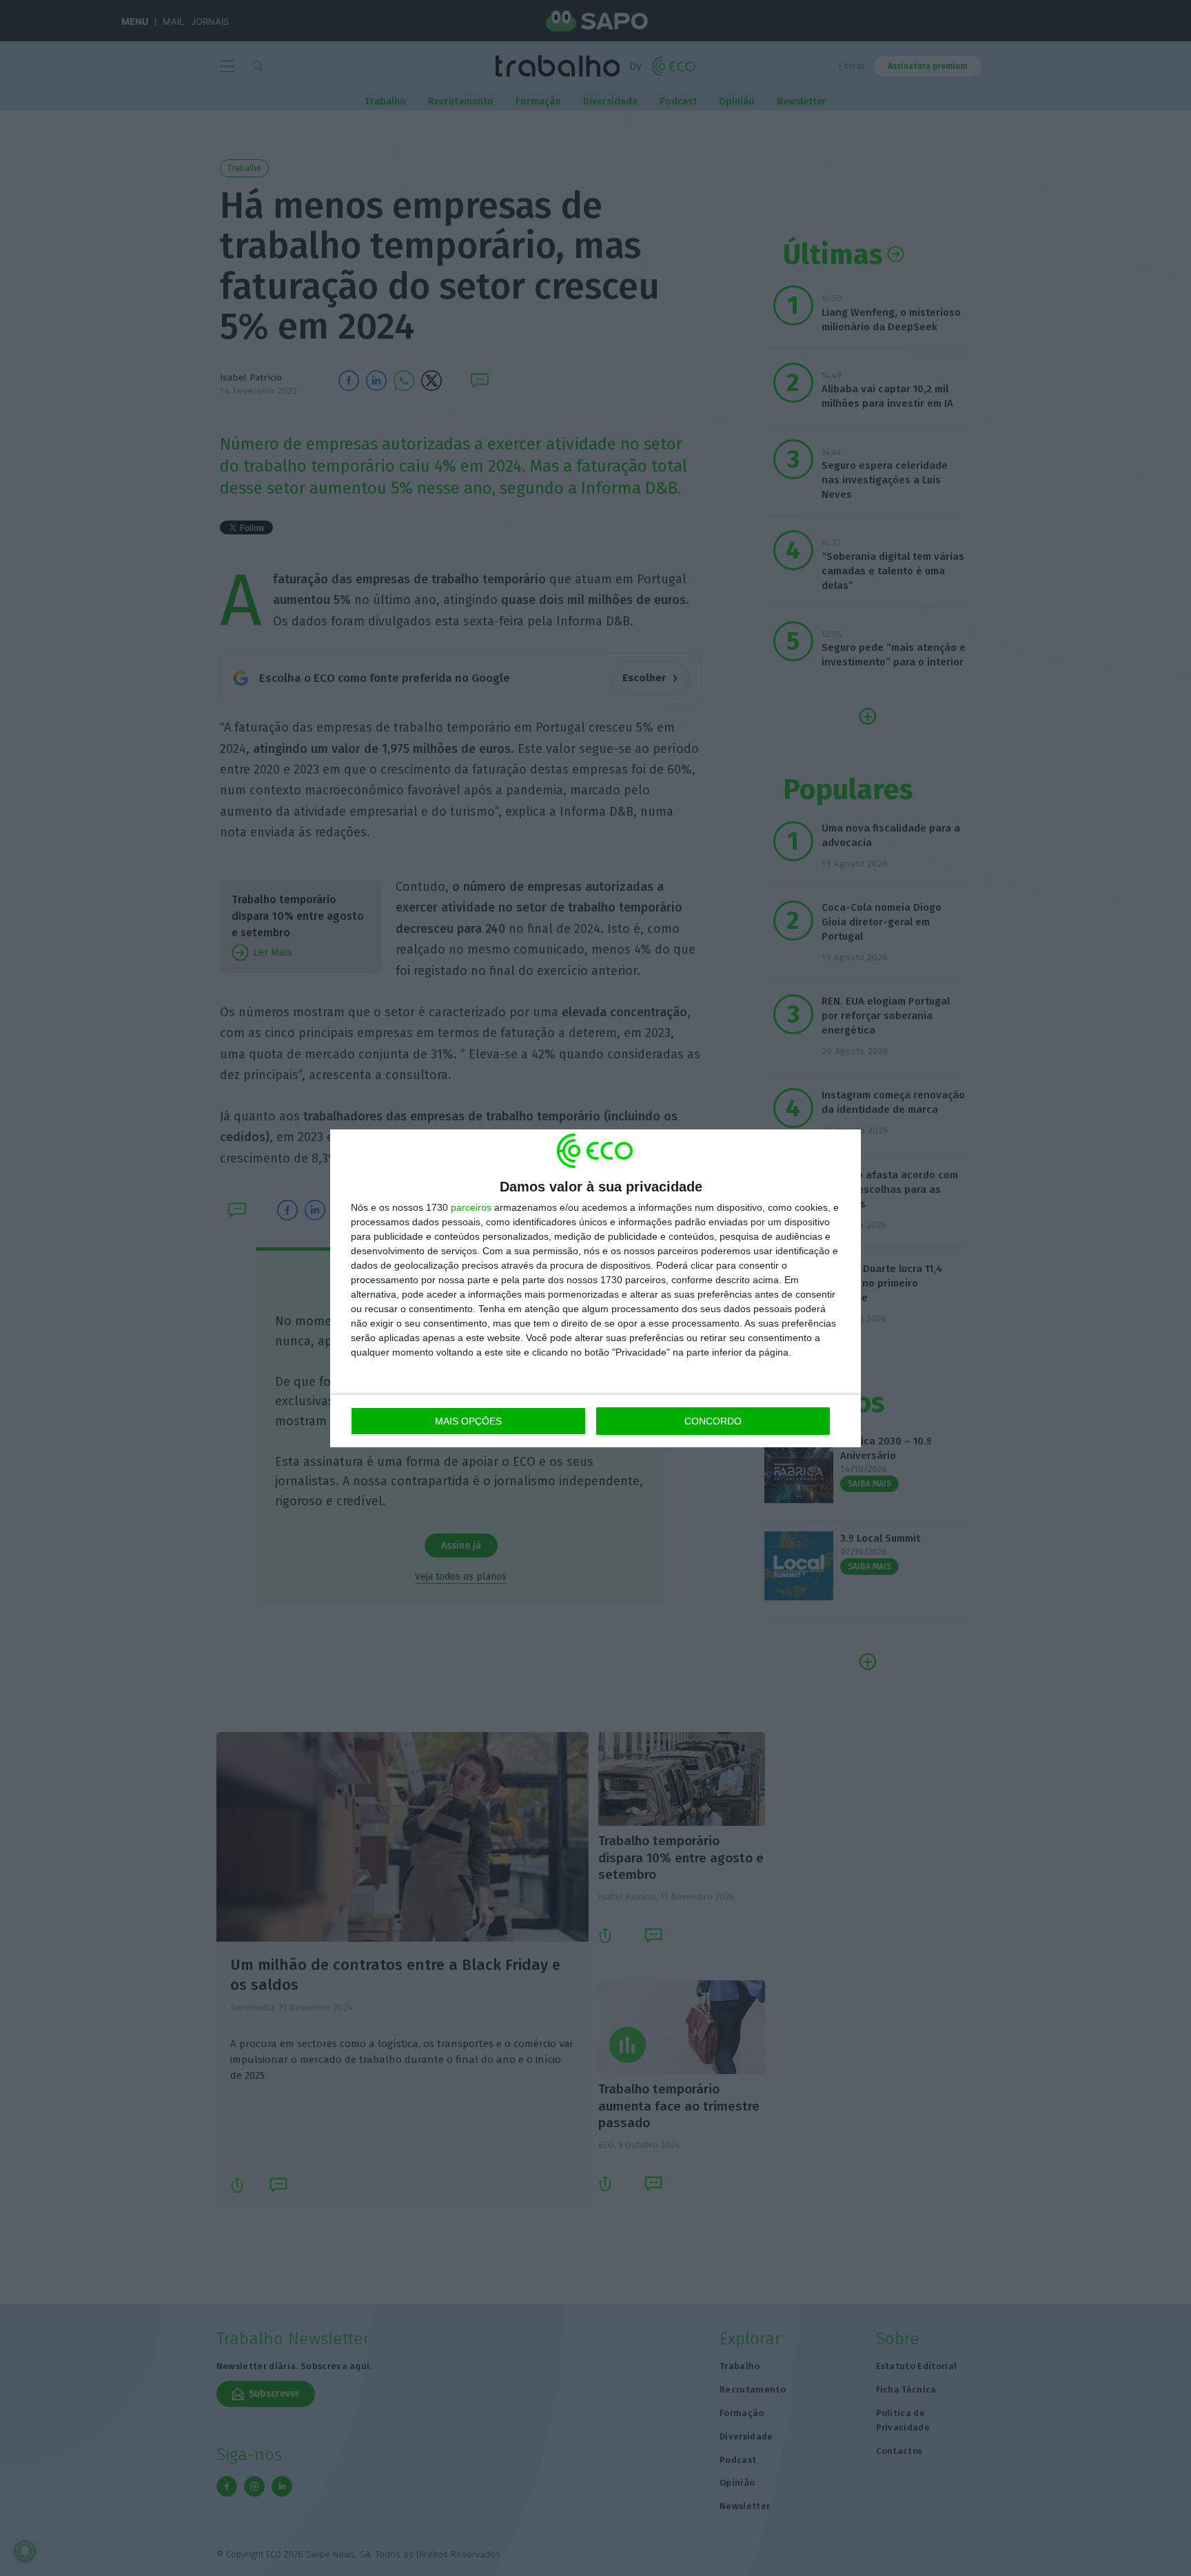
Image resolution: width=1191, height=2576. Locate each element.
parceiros (471, 1207)
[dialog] (595, 1288)
